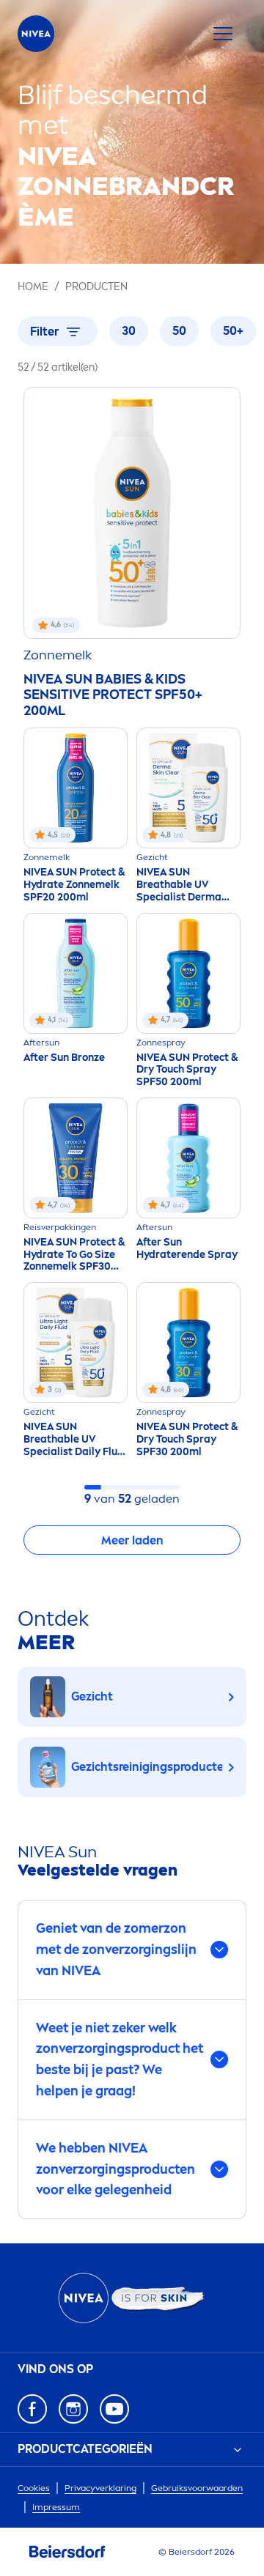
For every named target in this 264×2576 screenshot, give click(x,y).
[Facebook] (32, 2409)
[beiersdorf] (67, 2552)
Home (33, 287)
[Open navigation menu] (223, 34)
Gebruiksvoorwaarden (197, 2488)
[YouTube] (114, 2409)
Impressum (56, 2507)
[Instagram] (73, 2409)
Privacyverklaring (100, 2488)
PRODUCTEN (96, 287)
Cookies (34, 2488)
